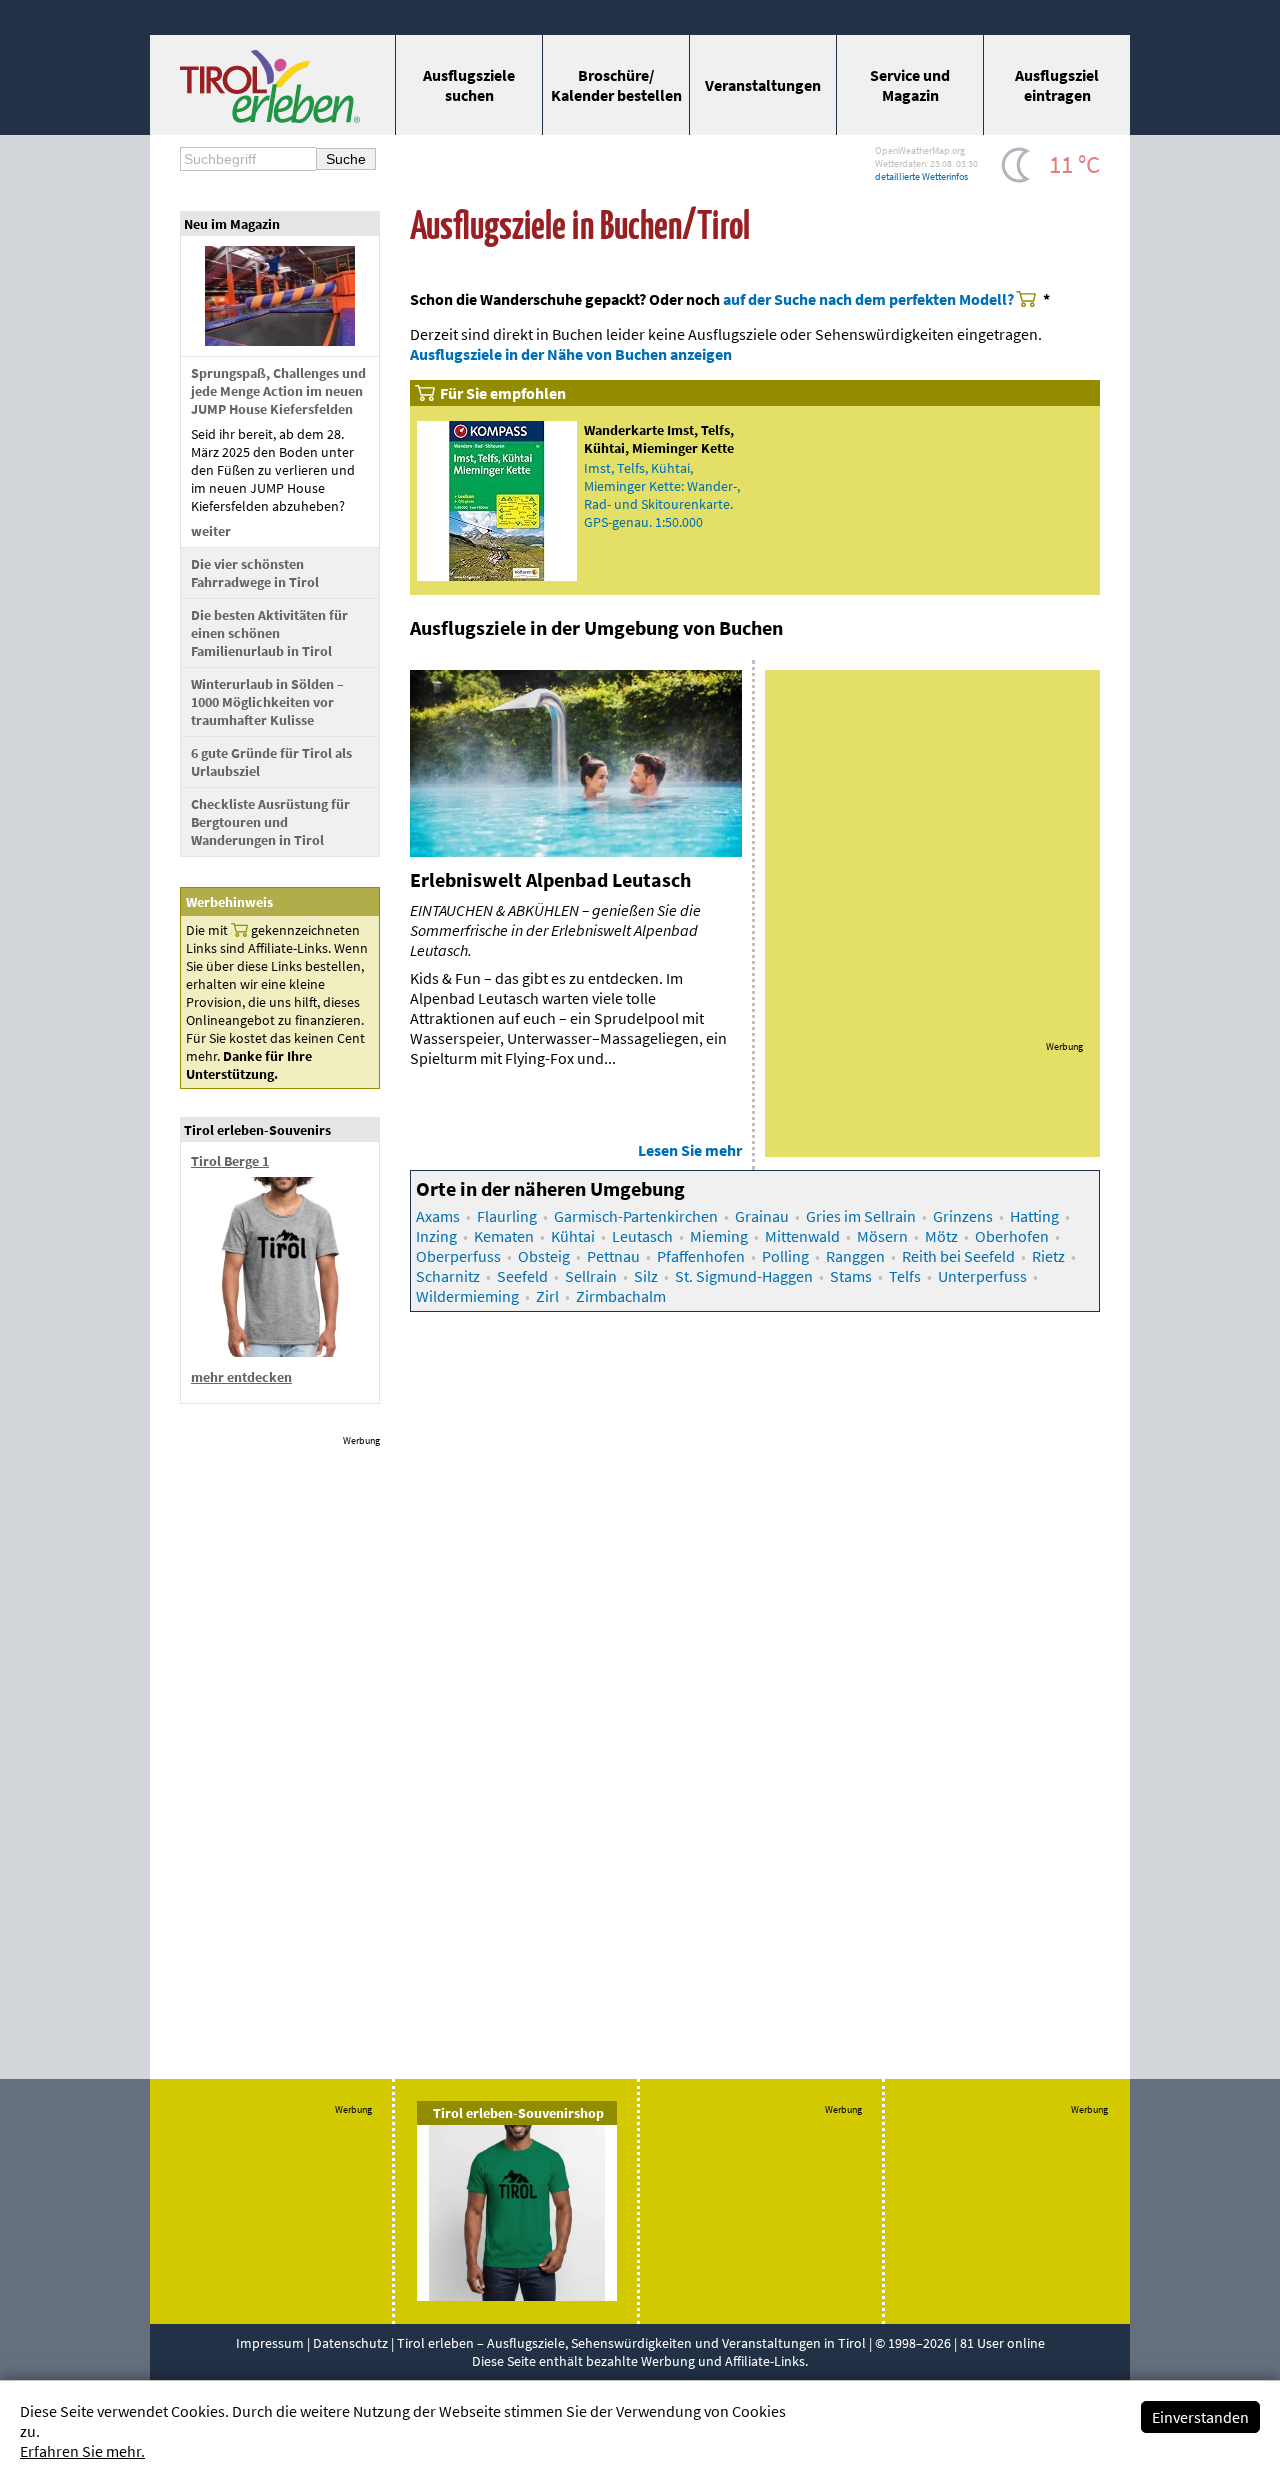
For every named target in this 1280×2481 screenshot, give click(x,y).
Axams (438, 1216)
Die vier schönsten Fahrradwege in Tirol (255, 573)
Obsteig (544, 1256)
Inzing (436, 1236)
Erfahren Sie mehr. (82, 2451)
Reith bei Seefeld (958, 1256)
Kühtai (573, 1236)
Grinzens (963, 1216)
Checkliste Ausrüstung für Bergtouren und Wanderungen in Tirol (270, 822)
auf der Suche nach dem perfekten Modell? (868, 299)
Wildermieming (467, 1296)
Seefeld (522, 1276)
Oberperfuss (458, 1256)
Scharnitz (448, 1276)
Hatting (1034, 1216)
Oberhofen (1012, 1236)
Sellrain (591, 1276)
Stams (851, 1276)
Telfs (905, 1276)
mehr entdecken (241, 1377)
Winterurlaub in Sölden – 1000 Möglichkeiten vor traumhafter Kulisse (267, 702)
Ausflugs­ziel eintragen (1057, 85)
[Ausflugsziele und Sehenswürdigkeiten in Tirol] (270, 117)
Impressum (270, 2343)
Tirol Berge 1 (230, 1161)
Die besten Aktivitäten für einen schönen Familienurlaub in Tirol (269, 633)
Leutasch (642, 1236)
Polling (785, 1256)
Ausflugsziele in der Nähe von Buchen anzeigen (571, 354)
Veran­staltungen (763, 85)
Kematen (504, 1236)
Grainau (762, 1216)
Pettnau (613, 1256)
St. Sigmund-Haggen (744, 1276)
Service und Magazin (910, 85)
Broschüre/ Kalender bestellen (616, 85)
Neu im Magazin (232, 224)
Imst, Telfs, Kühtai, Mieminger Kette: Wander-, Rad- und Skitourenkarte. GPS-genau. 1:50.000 (662, 495)
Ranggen (855, 1256)
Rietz (1048, 1256)
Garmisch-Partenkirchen (636, 1216)
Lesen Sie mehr (690, 1150)
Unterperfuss (982, 1276)
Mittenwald (802, 1236)
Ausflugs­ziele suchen (469, 85)
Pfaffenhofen (701, 1256)
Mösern (882, 1236)
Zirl (547, 1296)
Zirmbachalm (621, 1296)
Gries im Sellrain (861, 1216)
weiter (211, 531)
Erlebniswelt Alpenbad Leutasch (550, 879)
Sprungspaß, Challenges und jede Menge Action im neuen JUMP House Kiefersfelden (278, 391)
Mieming (719, 1236)
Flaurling (507, 1216)
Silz (646, 1276)
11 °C (1074, 164)
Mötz (941, 1236)
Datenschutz (350, 2343)
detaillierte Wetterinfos (921, 176)
